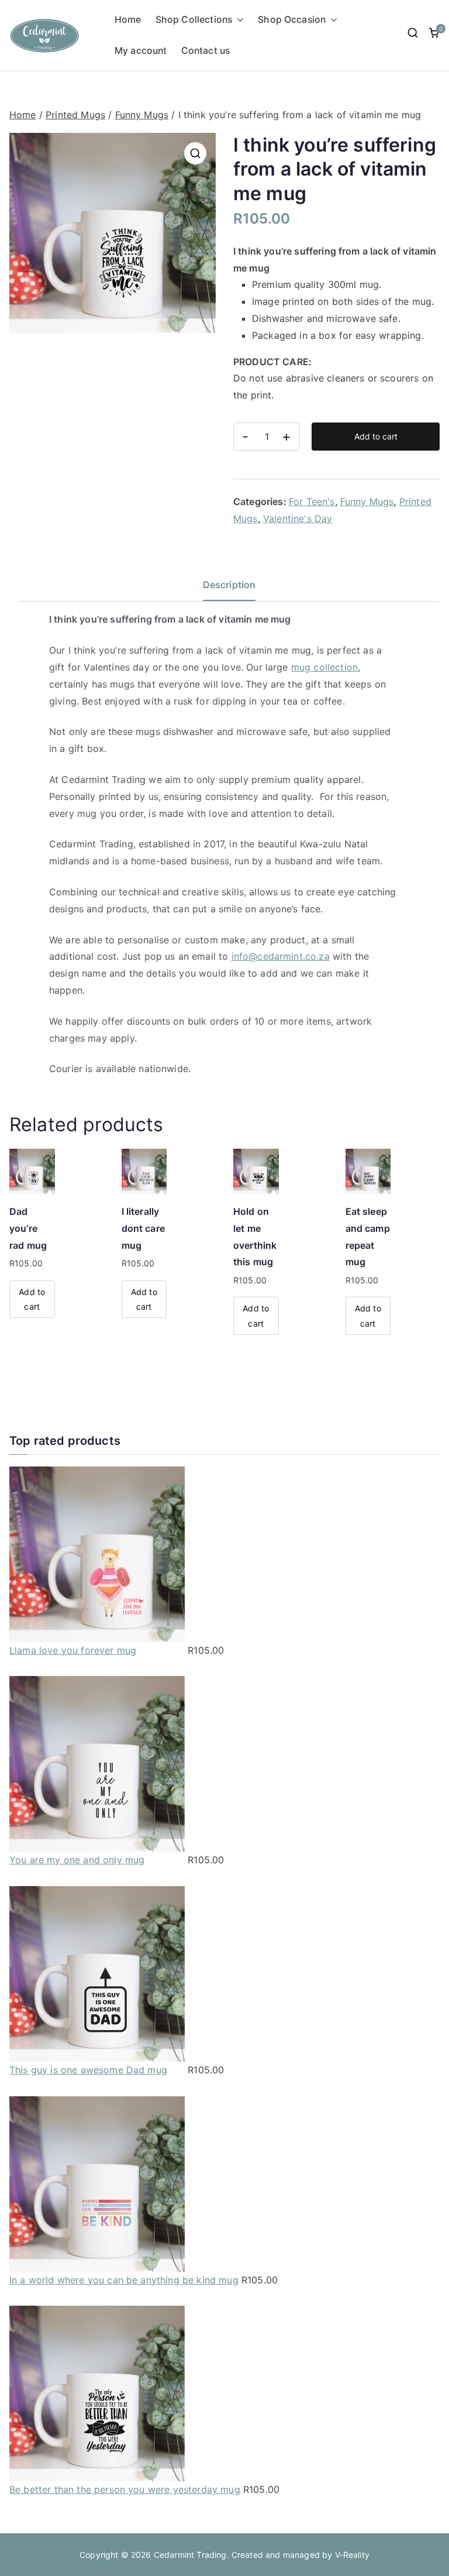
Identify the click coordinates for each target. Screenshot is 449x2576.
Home (128, 20)
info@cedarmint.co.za (281, 956)
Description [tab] (229, 585)
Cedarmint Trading (190, 2555)
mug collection (324, 667)
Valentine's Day (298, 518)
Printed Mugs (75, 115)
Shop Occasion (292, 20)
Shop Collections (194, 20)
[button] (238, 20)
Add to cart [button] (32, 1299)
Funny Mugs (142, 115)
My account (141, 51)
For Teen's (312, 502)
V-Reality (352, 2555)
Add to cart (376, 436)
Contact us (206, 51)
